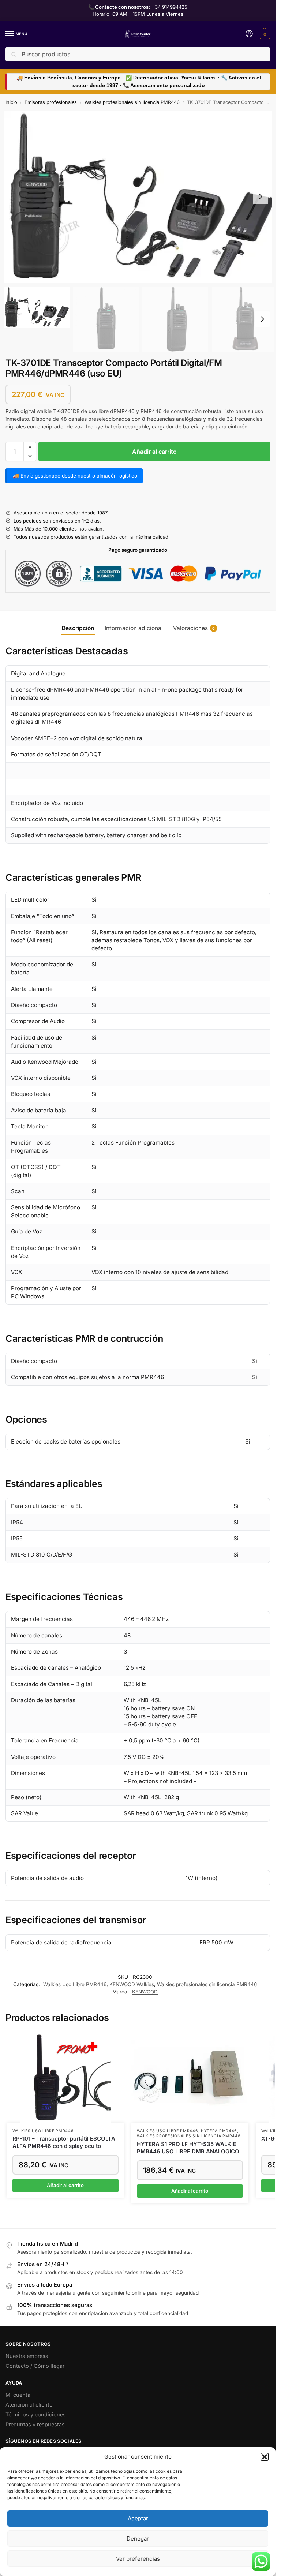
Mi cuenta (18, 2395)
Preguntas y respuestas (35, 2425)
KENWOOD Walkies (132, 1984)
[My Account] (249, 34)
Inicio (11, 102)
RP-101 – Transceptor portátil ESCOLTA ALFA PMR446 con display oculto (64, 2142)
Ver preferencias (138, 2559)
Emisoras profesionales (51, 102)
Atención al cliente (29, 2405)
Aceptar (138, 2518)
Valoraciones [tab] (194, 628)
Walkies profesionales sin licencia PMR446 (132, 102)
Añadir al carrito (154, 452)
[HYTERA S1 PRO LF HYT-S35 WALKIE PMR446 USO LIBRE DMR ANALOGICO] (190, 2077)
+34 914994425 (169, 7)
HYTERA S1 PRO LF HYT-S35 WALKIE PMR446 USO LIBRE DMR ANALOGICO (188, 2148)
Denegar (138, 2538)
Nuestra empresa (27, 2356)
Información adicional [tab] (134, 628)
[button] (265, 2457)
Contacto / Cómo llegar (35, 2366)
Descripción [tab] (78, 628)
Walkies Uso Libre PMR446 (75, 1984)
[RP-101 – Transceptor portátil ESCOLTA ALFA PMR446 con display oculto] (65, 2077)
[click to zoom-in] (140, 197)
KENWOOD (145, 1992)
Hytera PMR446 (219, 2131)
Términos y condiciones (36, 2415)
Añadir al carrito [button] (65, 2185)
